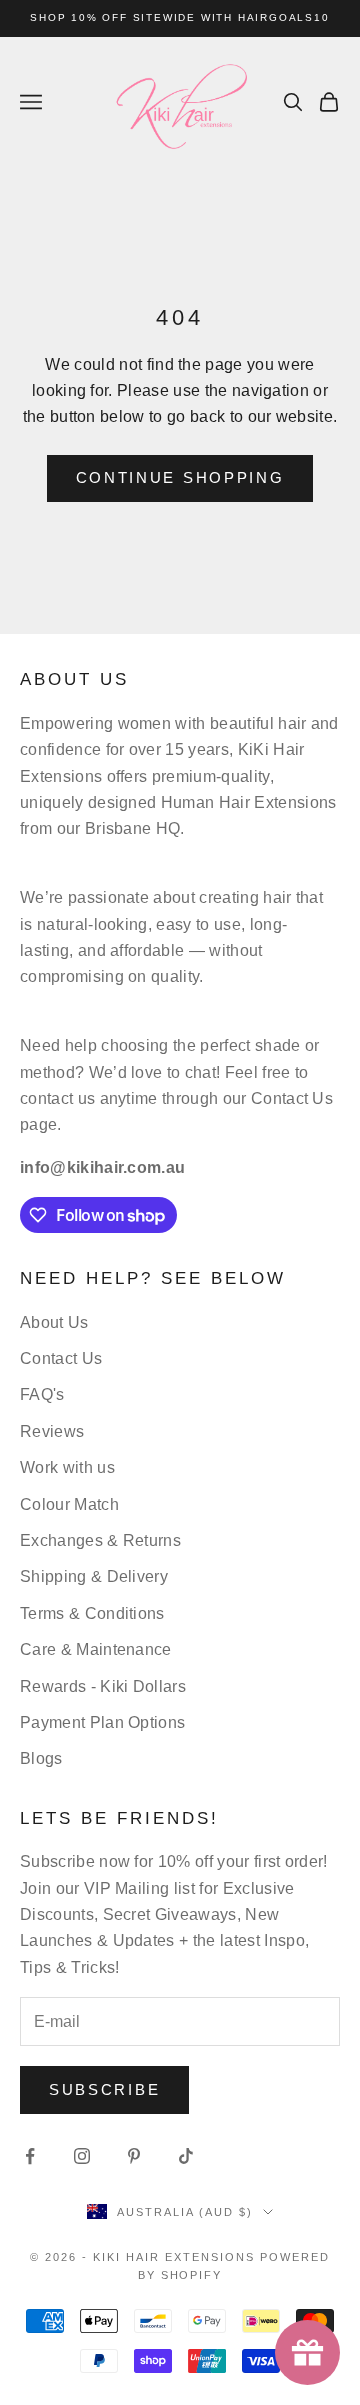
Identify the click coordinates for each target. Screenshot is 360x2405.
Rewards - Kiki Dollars (103, 1686)
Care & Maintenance (96, 1649)
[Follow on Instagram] (82, 2156)
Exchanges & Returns (100, 1540)
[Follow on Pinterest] (134, 2156)
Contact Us (61, 1358)
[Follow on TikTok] (186, 2156)
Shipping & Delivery (94, 1576)
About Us (54, 1322)
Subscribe (104, 2089)
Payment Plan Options (102, 1722)
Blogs (41, 1758)
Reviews (52, 1431)
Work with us (67, 1467)
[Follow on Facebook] (30, 2156)
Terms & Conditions (92, 1613)
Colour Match (69, 1504)
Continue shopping (180, 477)
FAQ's (42, 1394)
